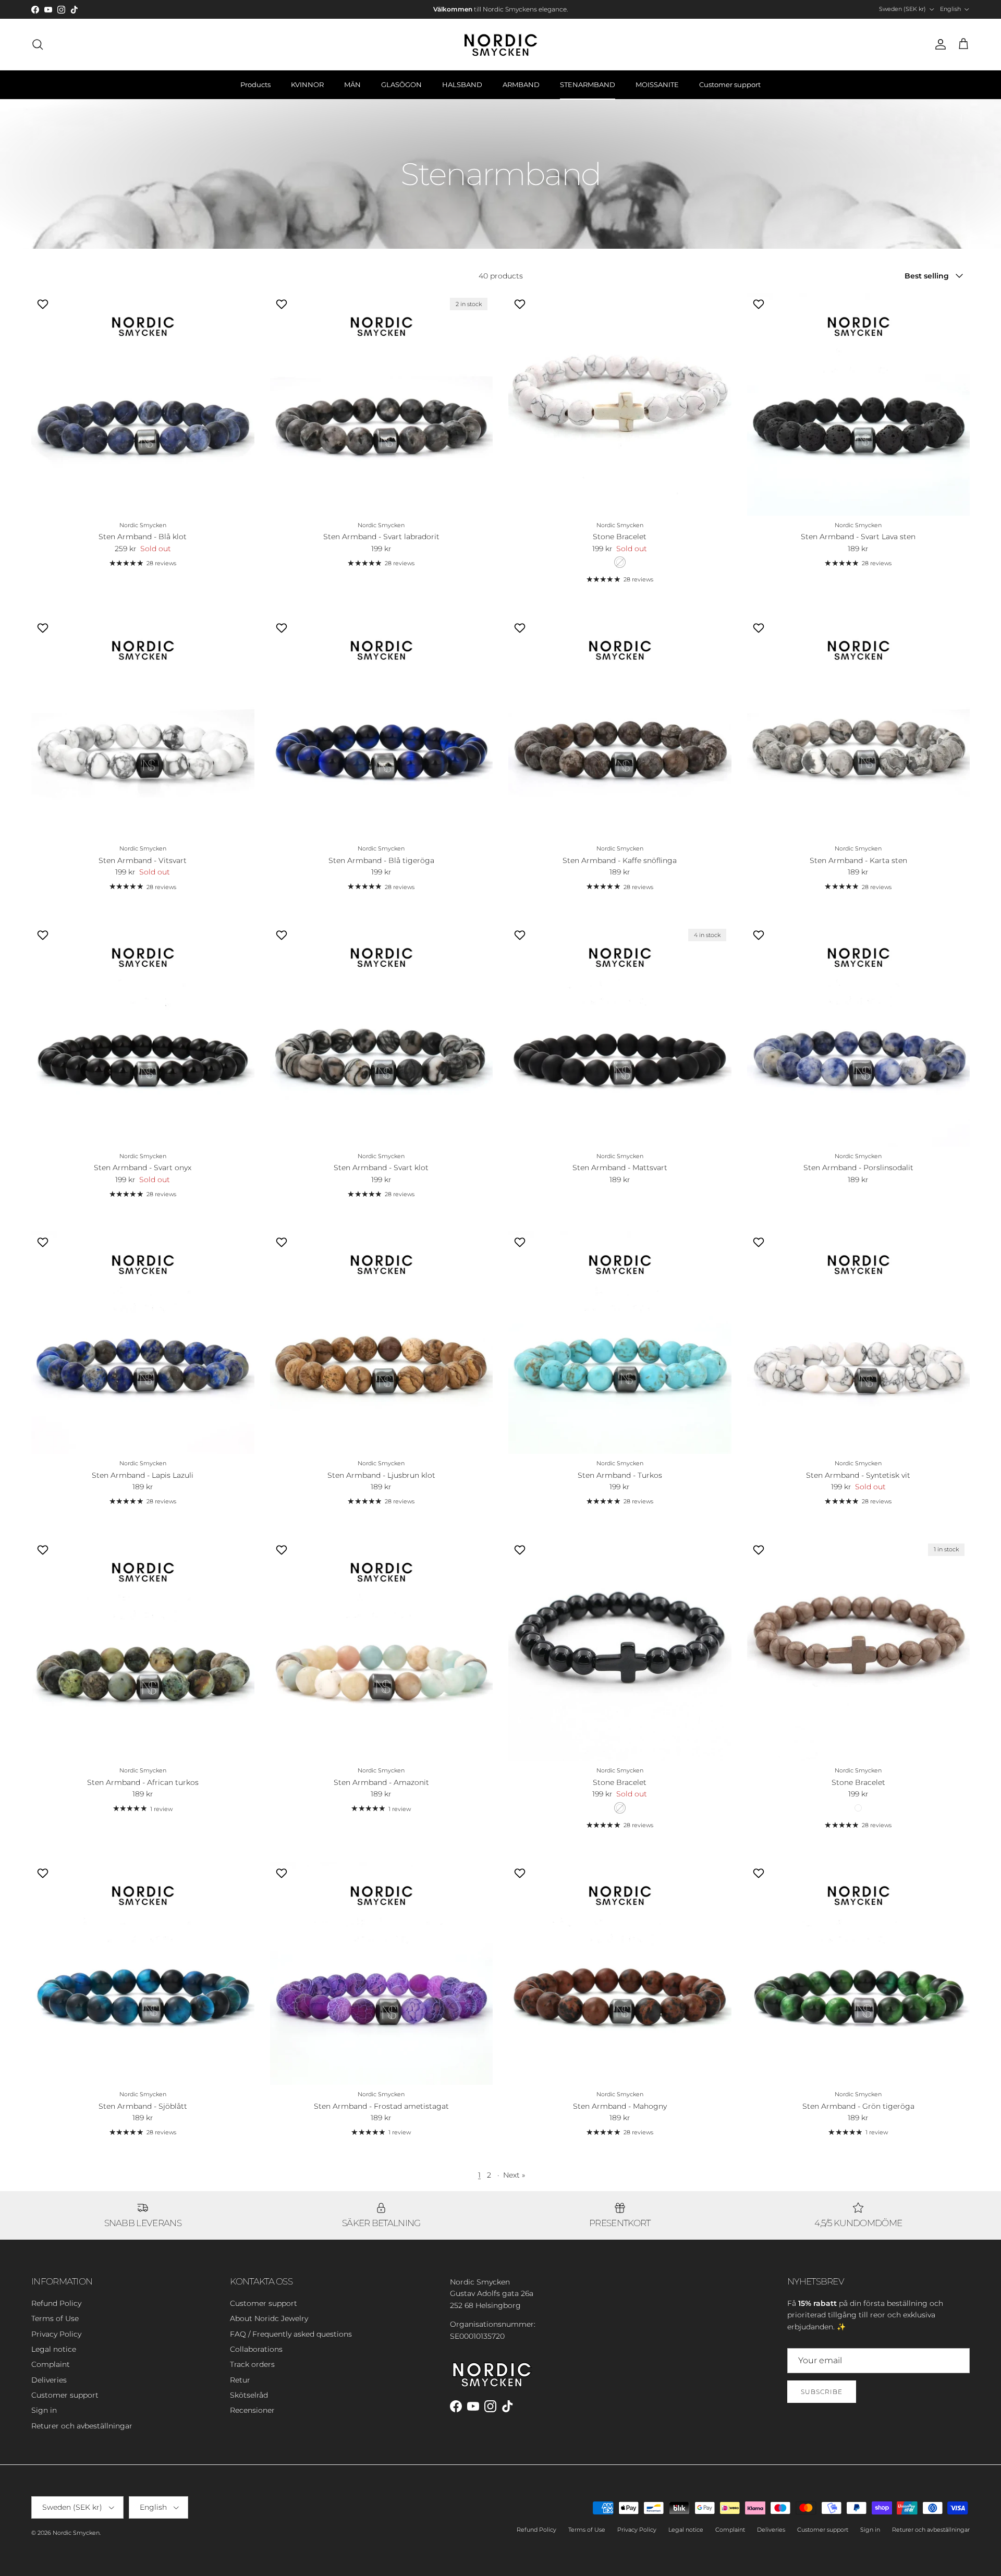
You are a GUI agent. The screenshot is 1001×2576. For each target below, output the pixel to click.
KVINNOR (307, 84)
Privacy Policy (56, 2334)
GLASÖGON (401, 84)
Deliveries (49, 2380)
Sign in (44, 2410)
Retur (240, 2380)
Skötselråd (249, 2395)
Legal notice (54, 2349)
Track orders (252, 2364)
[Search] (38, 44)
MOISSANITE (657, 84)
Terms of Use (55, 2318)
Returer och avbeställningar (82, 2426)
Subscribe (822, 2392)
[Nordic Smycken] (500, 44)
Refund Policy (56, 2303)
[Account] (938, 44)
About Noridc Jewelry (269, 2318)
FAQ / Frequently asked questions (291, 2334)
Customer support (730, 84)
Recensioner (252, 2410)
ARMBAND (521, 84)
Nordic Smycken (76, 2533)
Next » (514, 2175)
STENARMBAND (588, 84)
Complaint (51, 2364)
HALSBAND (462, 84)
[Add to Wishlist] (44, 304)
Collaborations (256, 2349)
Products (255, 84)
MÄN (352, 84)
